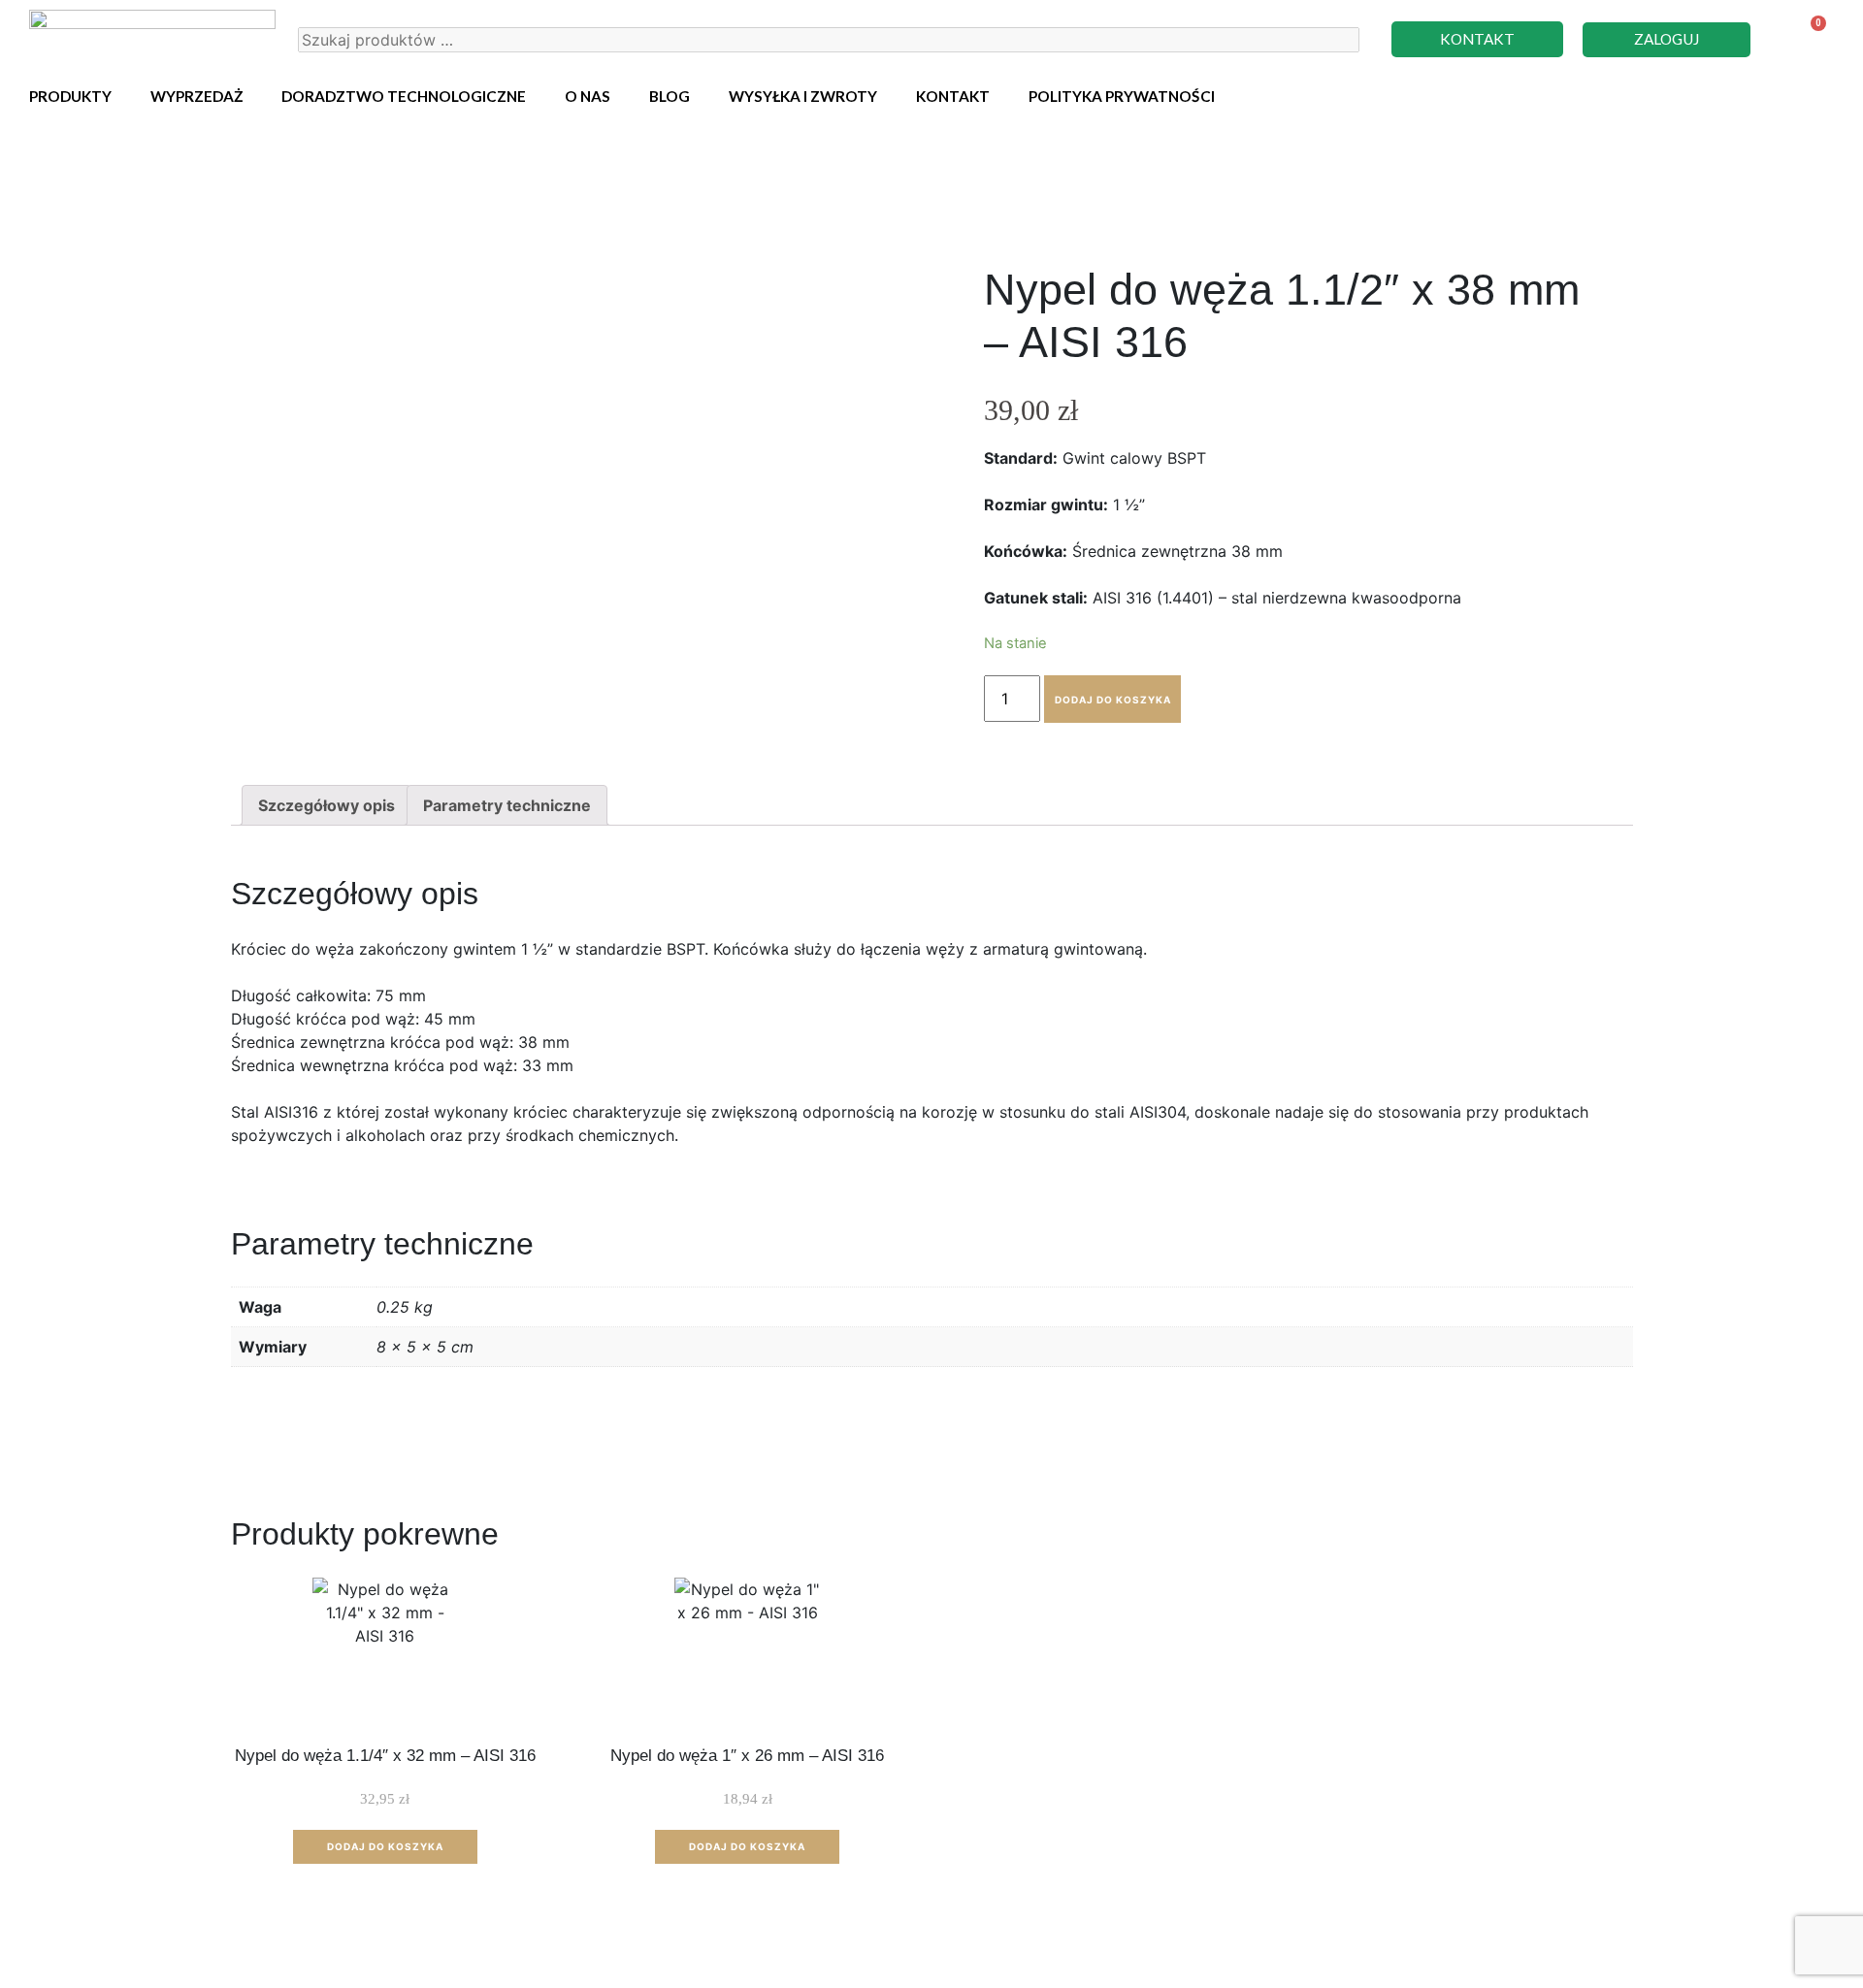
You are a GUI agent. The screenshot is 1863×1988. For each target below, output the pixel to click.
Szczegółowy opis (327, 805)
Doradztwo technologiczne (404, 96)
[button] (1477, 39)
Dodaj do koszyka (1113, 700)
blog (670, 96)
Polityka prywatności (1122, 96)
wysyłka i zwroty (803, 96)
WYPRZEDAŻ (196, 96)
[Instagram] (1785, 93)
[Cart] (1806, 39)
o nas (588, 96)
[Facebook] (1819, 93)
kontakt (953, 96)
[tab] (327, 805)
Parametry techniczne (507, 805)
